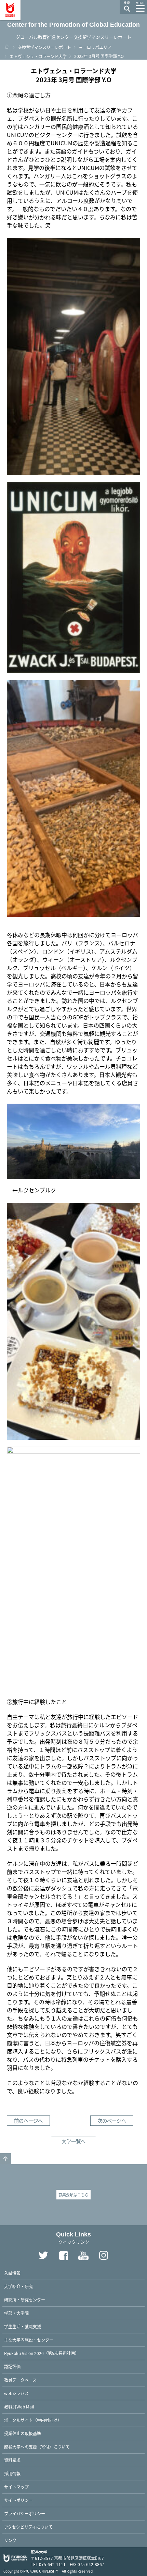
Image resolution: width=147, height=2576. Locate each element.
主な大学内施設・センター (29, 2340)
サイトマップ (16, 2487)
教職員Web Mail (19, 2407)
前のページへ (28, 2120)
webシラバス (16, 2393)
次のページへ (112, 2120)
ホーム (7, 47)
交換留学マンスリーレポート (44, 47)
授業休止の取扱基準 (23, 2433)
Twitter (43, 2256)
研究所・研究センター (25, 2300)
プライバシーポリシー (25, 2513)
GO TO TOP (5, 2159)
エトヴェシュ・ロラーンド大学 (38, 56)
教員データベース (20, 2380)
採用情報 (12, 2473)
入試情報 (12, 2273)
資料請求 (12, 2460)
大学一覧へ (73, 2141)
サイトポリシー (18, 2500)
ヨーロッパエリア (95, 47)
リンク (10, 2540)
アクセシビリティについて (28, 2527)
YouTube (84, 2256)
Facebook (64, 2256)
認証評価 (12, 2366)
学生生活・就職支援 (23, 2326)
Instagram (104, 2256)
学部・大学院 (16, 2313)
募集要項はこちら (73, 2195)
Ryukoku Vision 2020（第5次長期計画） (42, 2353)
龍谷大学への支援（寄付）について (37, 2447)
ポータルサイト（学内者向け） (33, 2420)
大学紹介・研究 (18, 2286)
